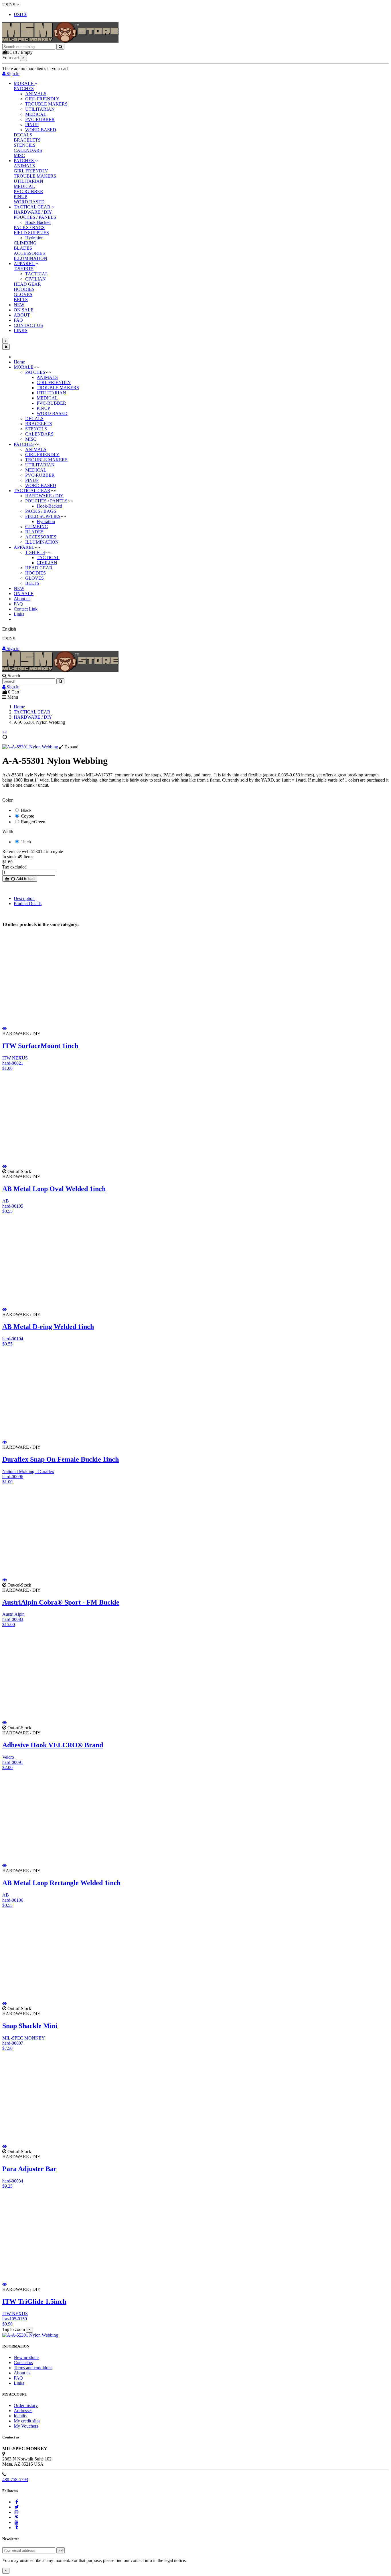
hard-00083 (13, 1619)
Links (19, 614)
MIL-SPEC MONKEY (24, 2038)
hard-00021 (13, 1063)
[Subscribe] (61, 2550)
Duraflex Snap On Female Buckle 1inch (61, 1459)
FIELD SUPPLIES (31, 233)
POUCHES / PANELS (35, 217)
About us (22, 599)
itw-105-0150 (15, 2319)
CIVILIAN (35, 279)
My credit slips (27, 2421)
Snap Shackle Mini (30, 2026)
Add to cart (25, 879)
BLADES (23, 248)
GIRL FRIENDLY (42, 99)
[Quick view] (5, 1028)
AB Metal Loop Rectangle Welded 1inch (61, 1883)
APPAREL (24, 547)
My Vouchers (26, 2426)
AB (6, 1201)
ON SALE (24, 594)
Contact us (23, 2363)
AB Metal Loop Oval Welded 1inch (54, 1189)
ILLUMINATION (30, 258)
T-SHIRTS (24, 269)
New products (26, 2357)
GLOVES (23, 294)
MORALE (24, 367)
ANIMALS (36, 94)
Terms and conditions (33, 2368)
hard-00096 (13, 1477)
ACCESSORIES (29, 253)
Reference (12, 851)
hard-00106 (13, 1900)
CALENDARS (28, 150)
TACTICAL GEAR (32, 491)
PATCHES (24, 89)
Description (24, 898)
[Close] (6, 347)
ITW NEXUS (15, 1058)
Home (19, 362)
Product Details (28, 904)
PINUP (32, 125)
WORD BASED (41, 130)
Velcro (8, 1757)
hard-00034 (13, 2181)
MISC (19, 155)
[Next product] (6, 732)
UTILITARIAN (40, 109)
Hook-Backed (38, 222)
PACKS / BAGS (29, 227)
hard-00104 (13, 1339)
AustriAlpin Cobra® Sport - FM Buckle (61, 1602)
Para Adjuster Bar (29, 2169)
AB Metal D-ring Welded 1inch (48, 1327)
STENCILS (25, 145)
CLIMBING (25, 243)
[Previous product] (4, 732)
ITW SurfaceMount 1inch (40, 1046)
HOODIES (24, 289)
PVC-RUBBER (40, 119)
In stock (9, 857)
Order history (26, 2405)
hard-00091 (13, 1762)
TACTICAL (37, 274)
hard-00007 (13, 2043)
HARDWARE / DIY (33, 212)
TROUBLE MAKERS (46, 104)
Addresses (23, 2411)
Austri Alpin (13, 1614)
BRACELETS (27, 140)
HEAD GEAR (27, 284)
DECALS (23, 135)
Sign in (12, 648)
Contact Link (26, 609)
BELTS (21, 300)
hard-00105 (13, 1206)
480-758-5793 (15, 2479)
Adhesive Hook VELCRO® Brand (53, 1745)
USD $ (20, 14)
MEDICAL (36, 114)
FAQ (18, 604)
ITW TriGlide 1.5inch (34, 2301)
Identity (21, 2416)
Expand (71, 747)
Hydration (34, 238)
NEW (19, 588)
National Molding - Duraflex (28, 1471)
